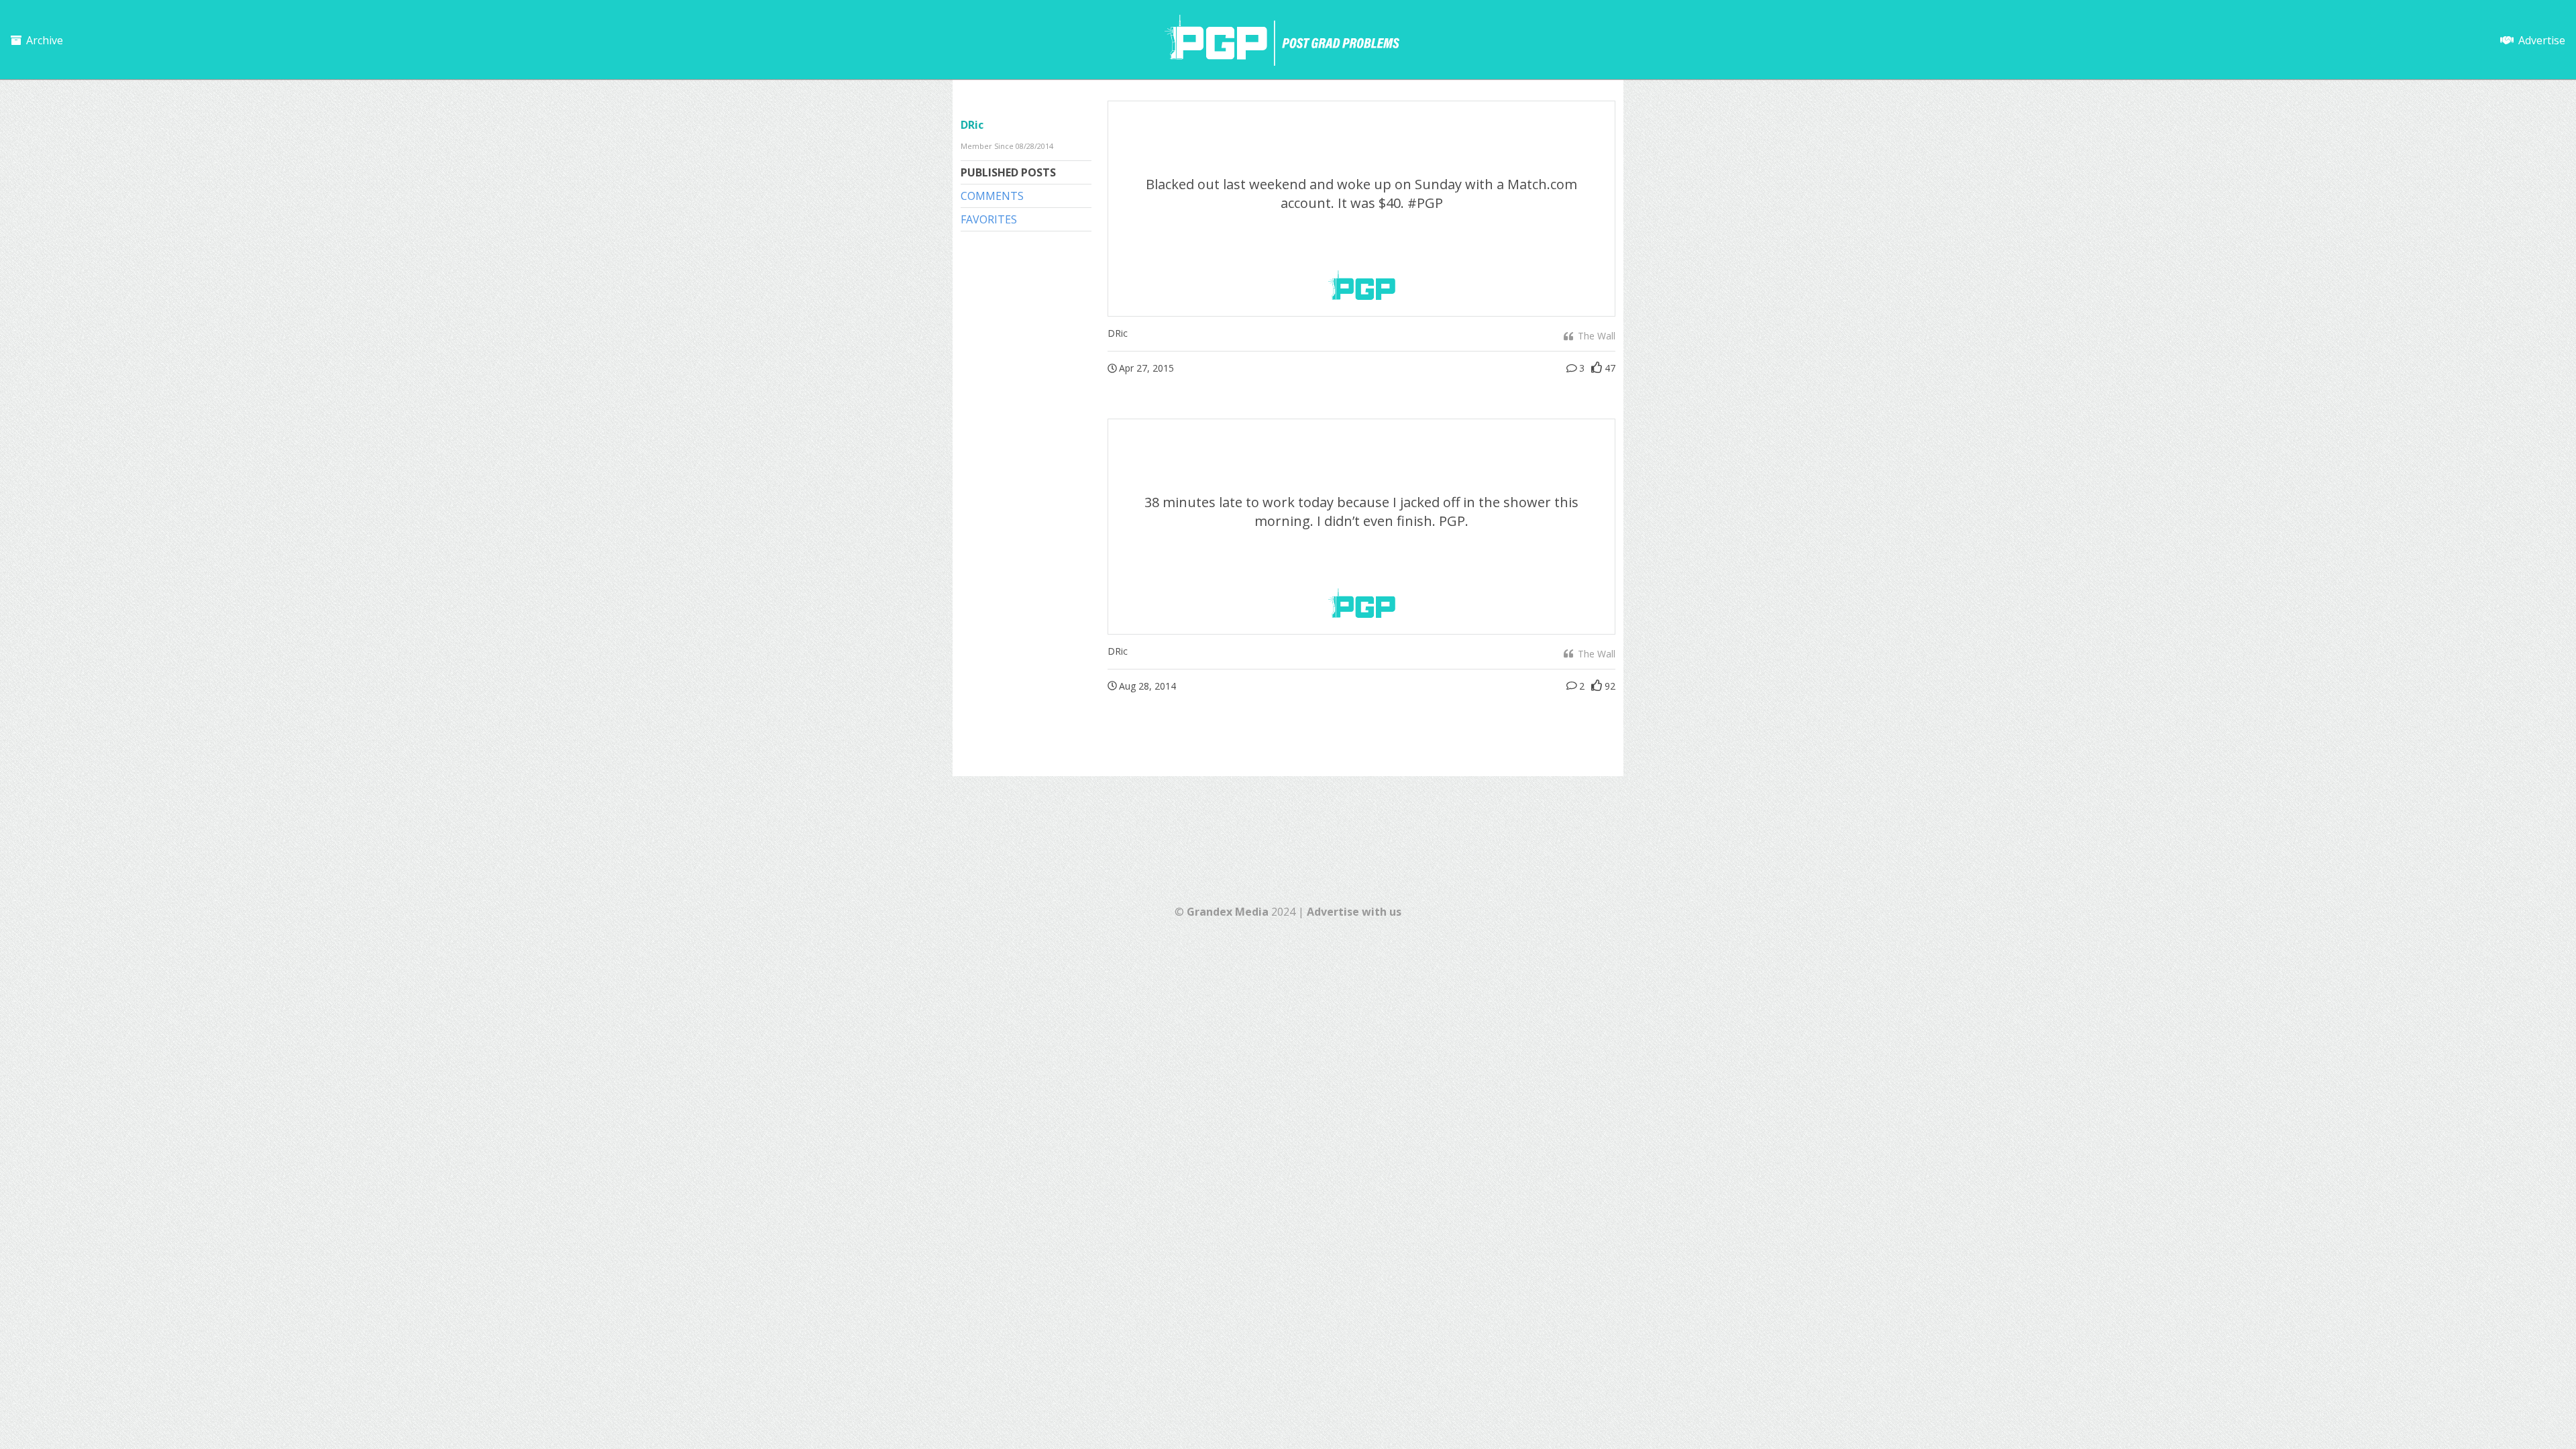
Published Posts (1008, 172)
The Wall (1595, 336)
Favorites (989, 219)
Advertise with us (1354, 912)
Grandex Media (1228, 912)
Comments (992, 196)
